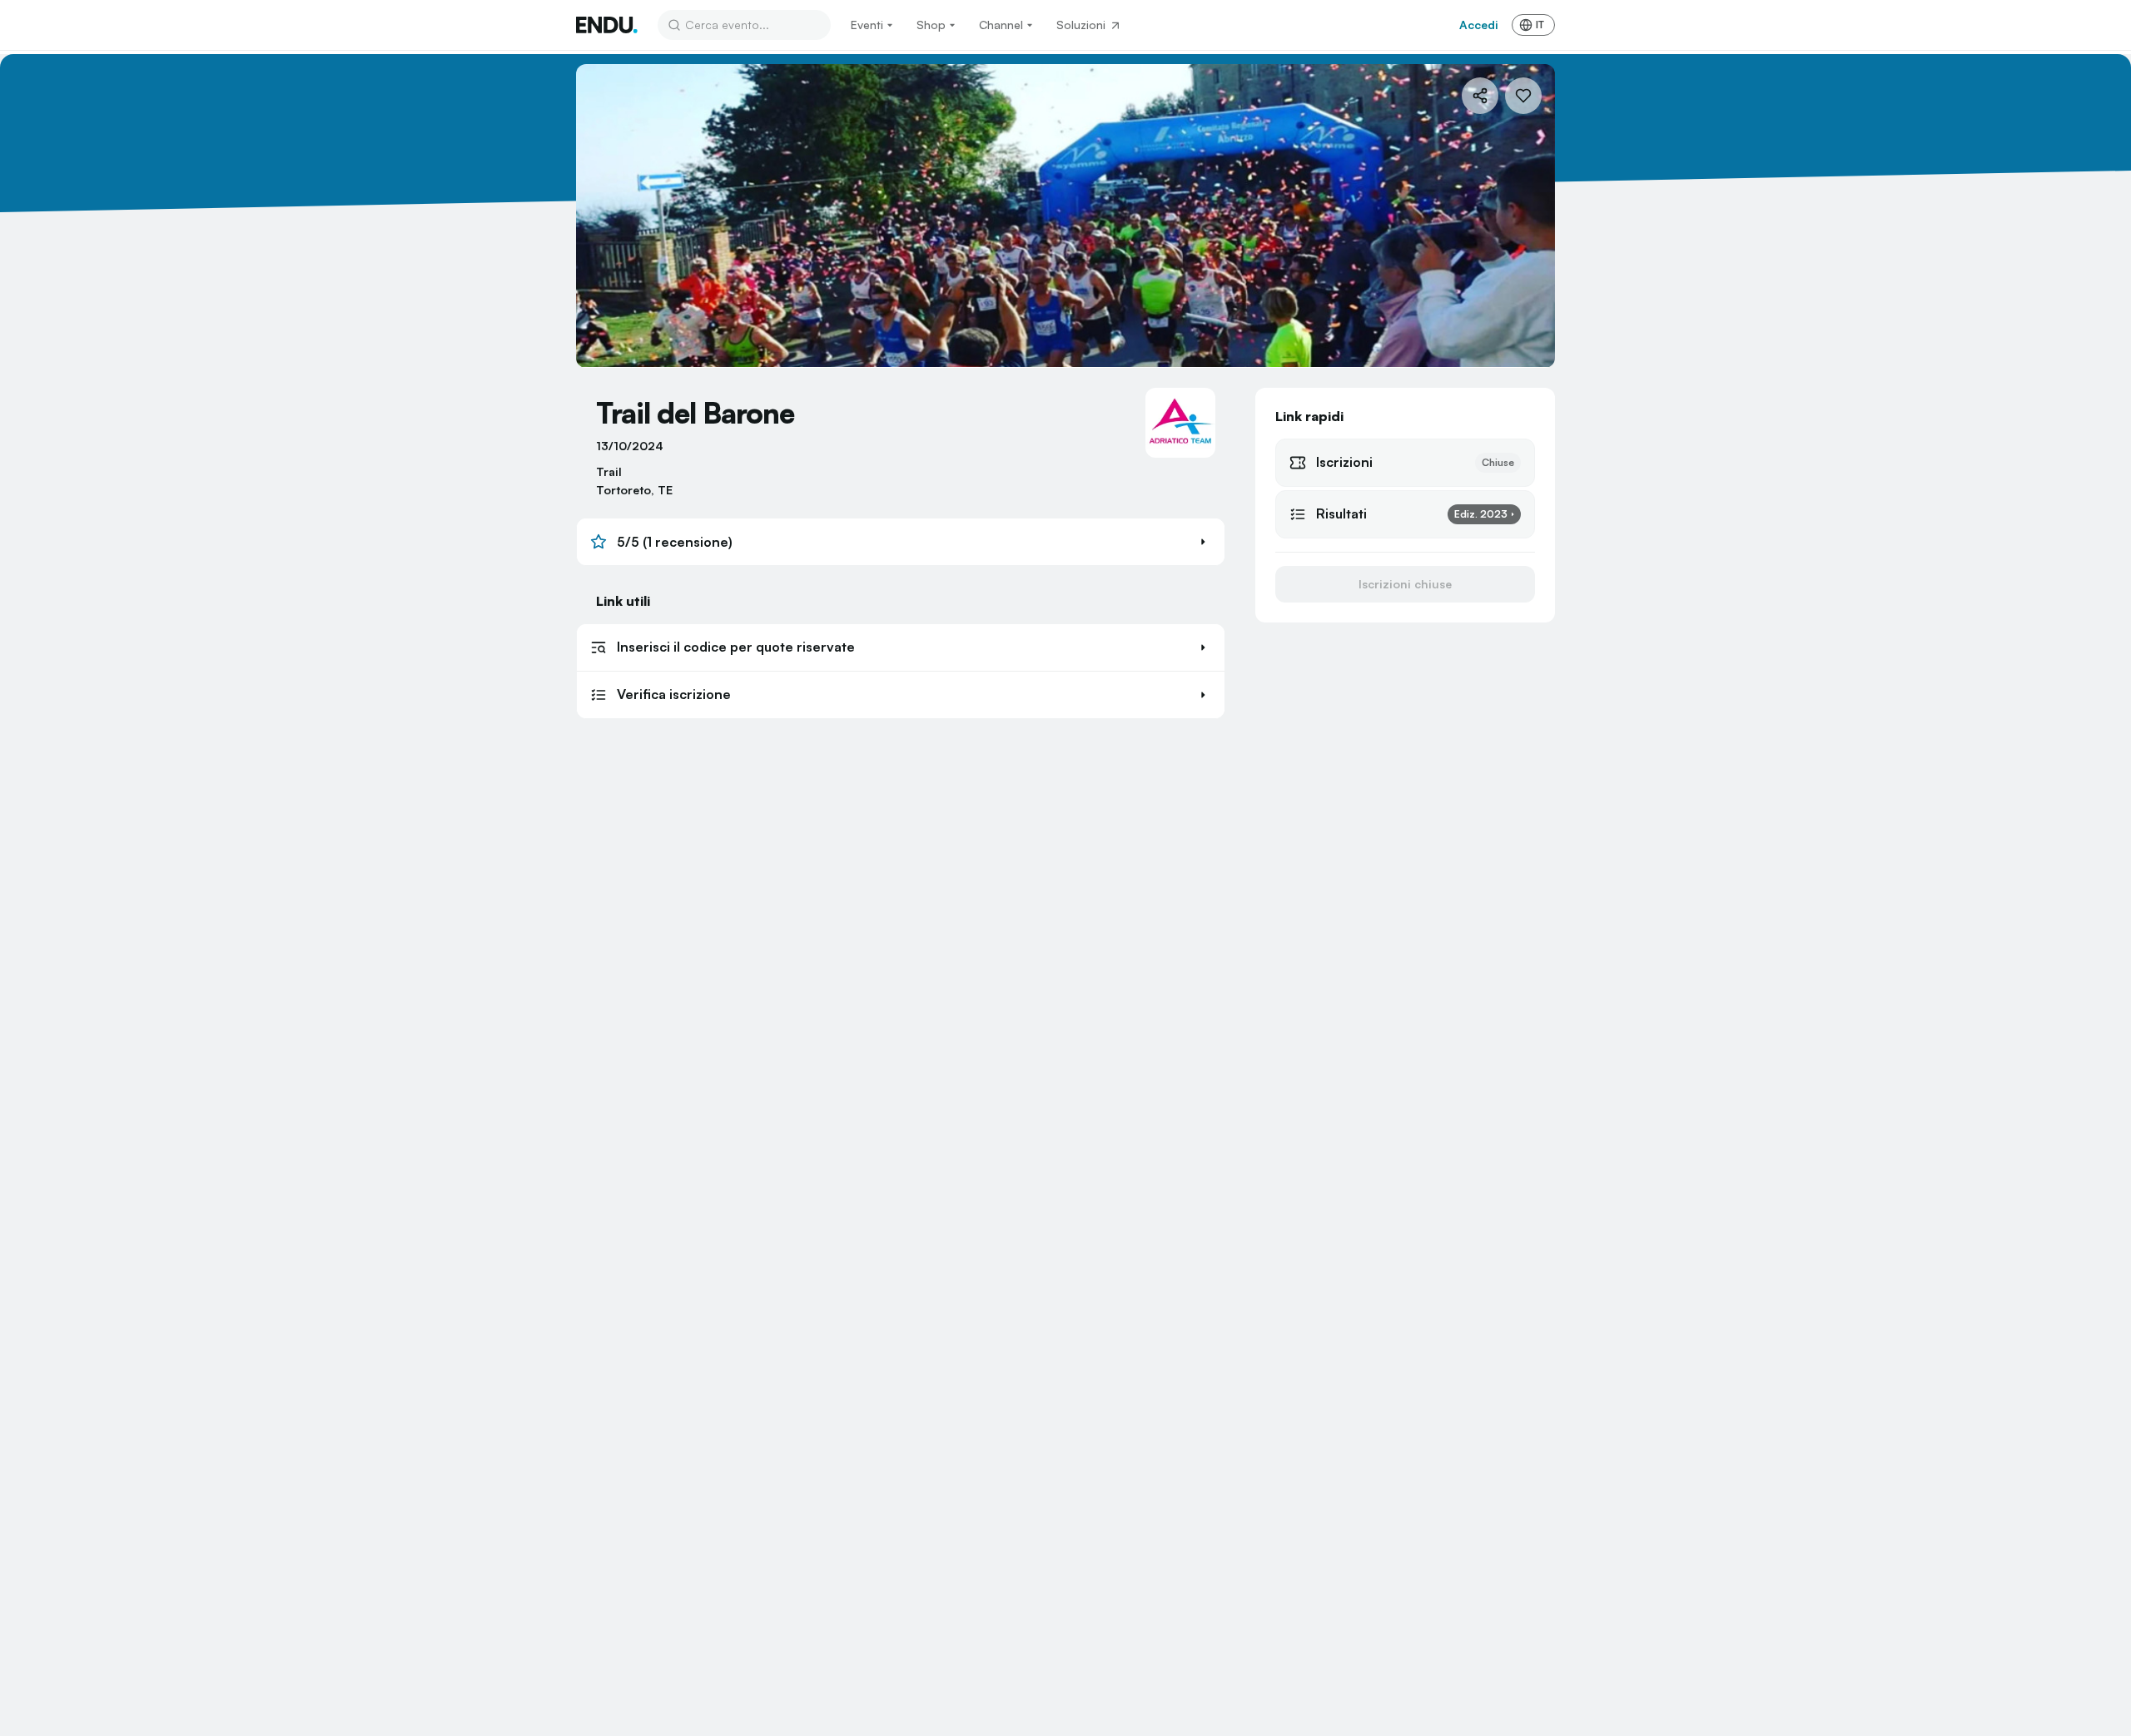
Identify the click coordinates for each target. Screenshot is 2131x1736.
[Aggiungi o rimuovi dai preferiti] (1523, 96)
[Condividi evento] (1480, 96)
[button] (901, 542)
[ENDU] (607, 25)
